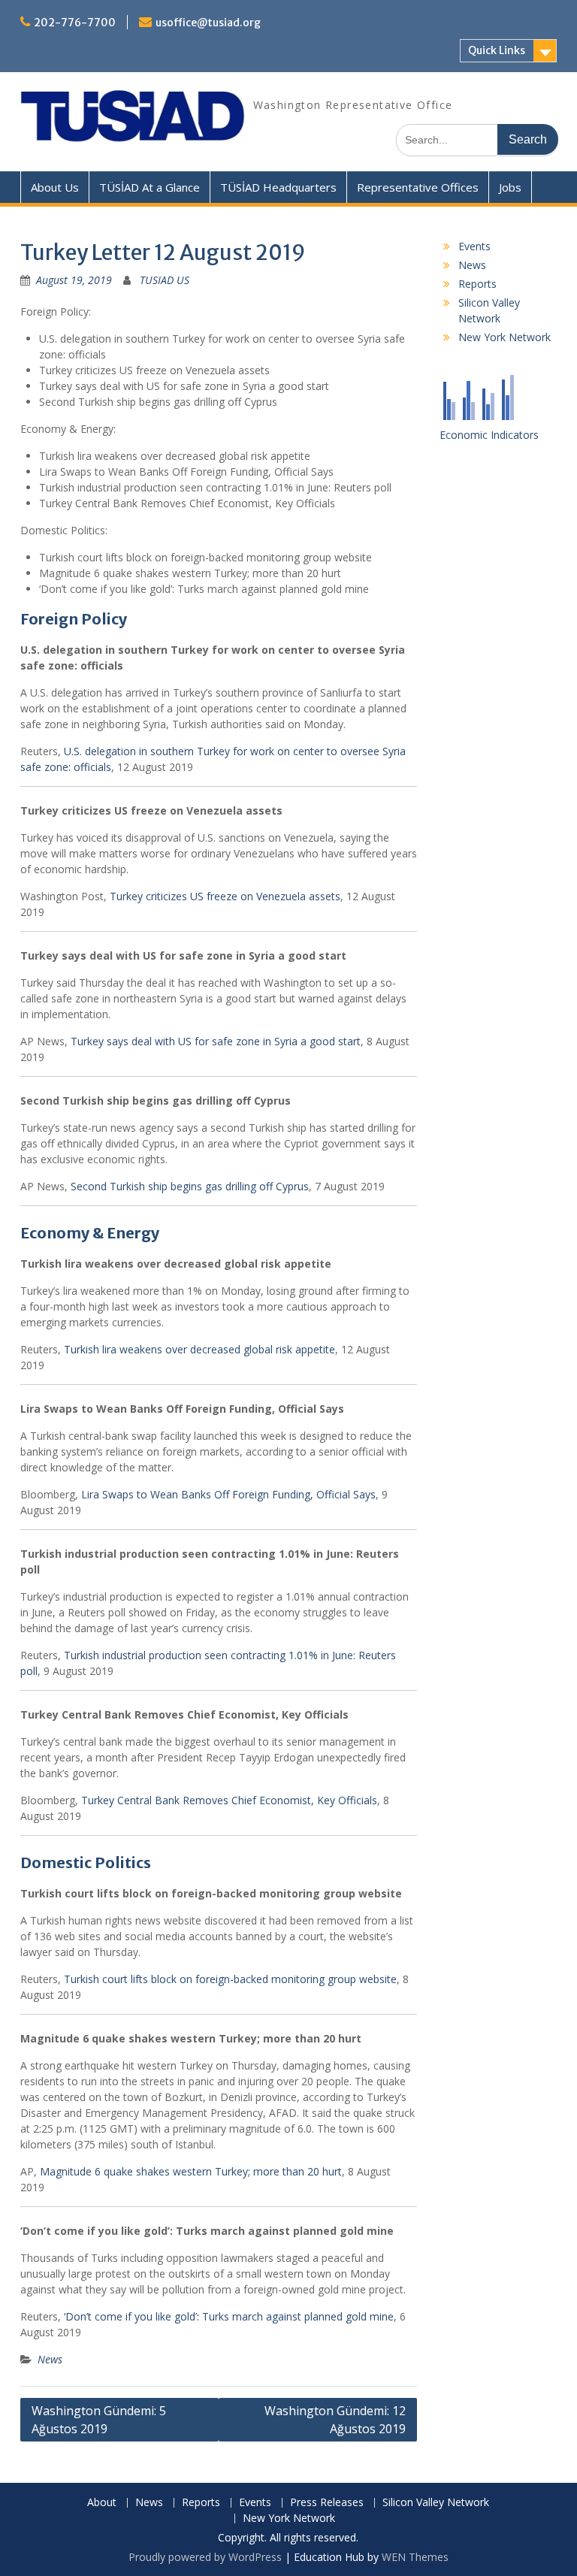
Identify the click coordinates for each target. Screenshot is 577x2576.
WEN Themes (415, 2557)
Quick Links (497, 50)
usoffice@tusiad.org (208, 23)
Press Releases (327, 2503)
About (102, 2503)
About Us (55, 187)
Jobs (510, 187)
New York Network (504, 337)
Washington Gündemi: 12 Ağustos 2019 (335, 2420)
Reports (477, 284)
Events (474, 246)
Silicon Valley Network (436, 2503)
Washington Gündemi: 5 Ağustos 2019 (99, 2420)
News (50, 2359)
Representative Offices (418, 187)
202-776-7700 (75, 23)
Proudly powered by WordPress (205, 2557)
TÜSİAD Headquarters (278, 187)
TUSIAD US (165, 280)
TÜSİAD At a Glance (150, 187)
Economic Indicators (489, 435)
